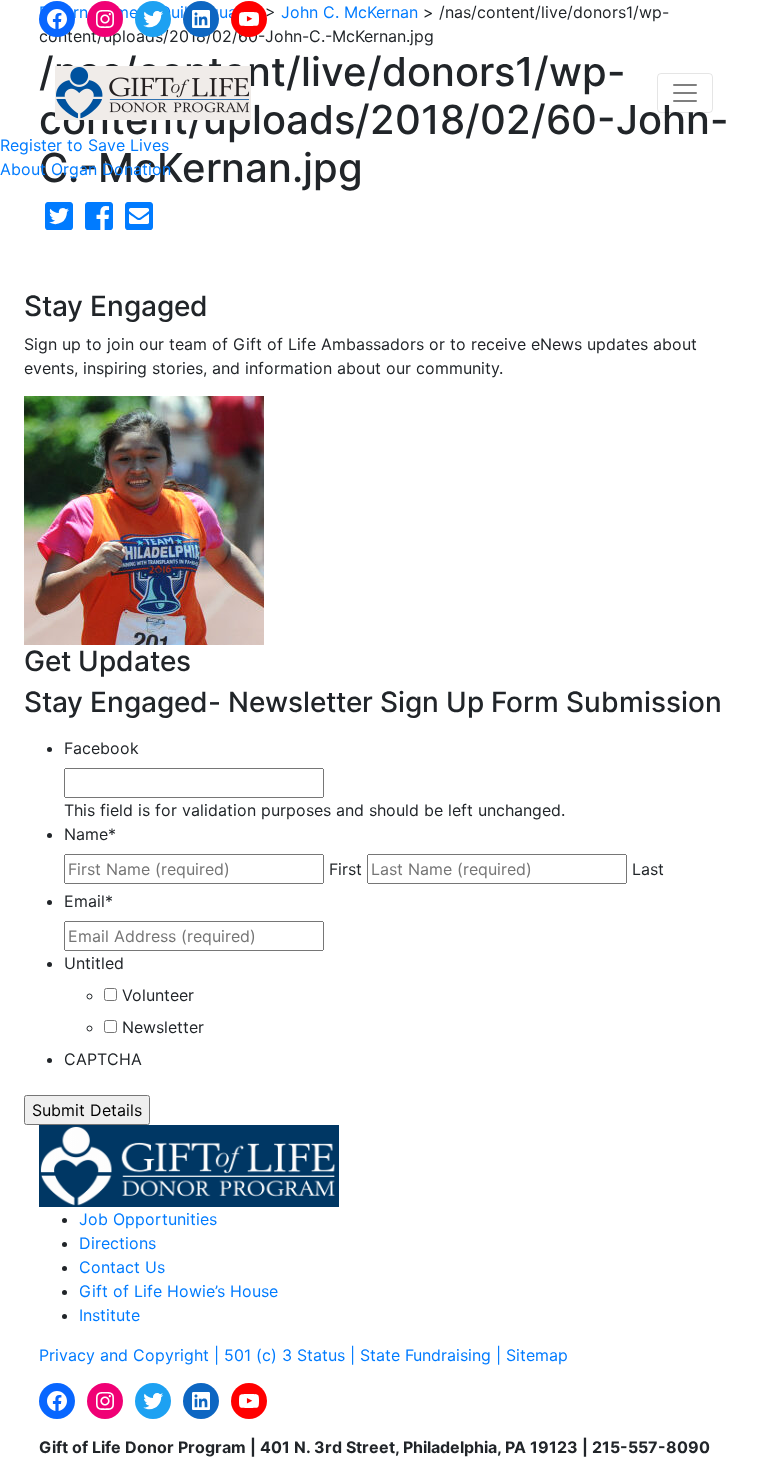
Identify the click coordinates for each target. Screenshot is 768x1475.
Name (90, 834)
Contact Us (122, 1267)
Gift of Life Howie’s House (178, 1291)
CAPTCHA (103, 1059)
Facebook (101, 748)
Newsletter (163, 1027)
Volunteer (158, 995)
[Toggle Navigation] (685, 93)
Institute (109, 1315)
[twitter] (59, 222)
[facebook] (99, 222)
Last (648, 869)
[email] (139, 222)
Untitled (94, 963)
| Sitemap (532, 1355)
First (345, 869)
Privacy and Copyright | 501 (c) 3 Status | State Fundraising (267, 1355)
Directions (117, 1243)
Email (88, 901)
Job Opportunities (148, 1219)
